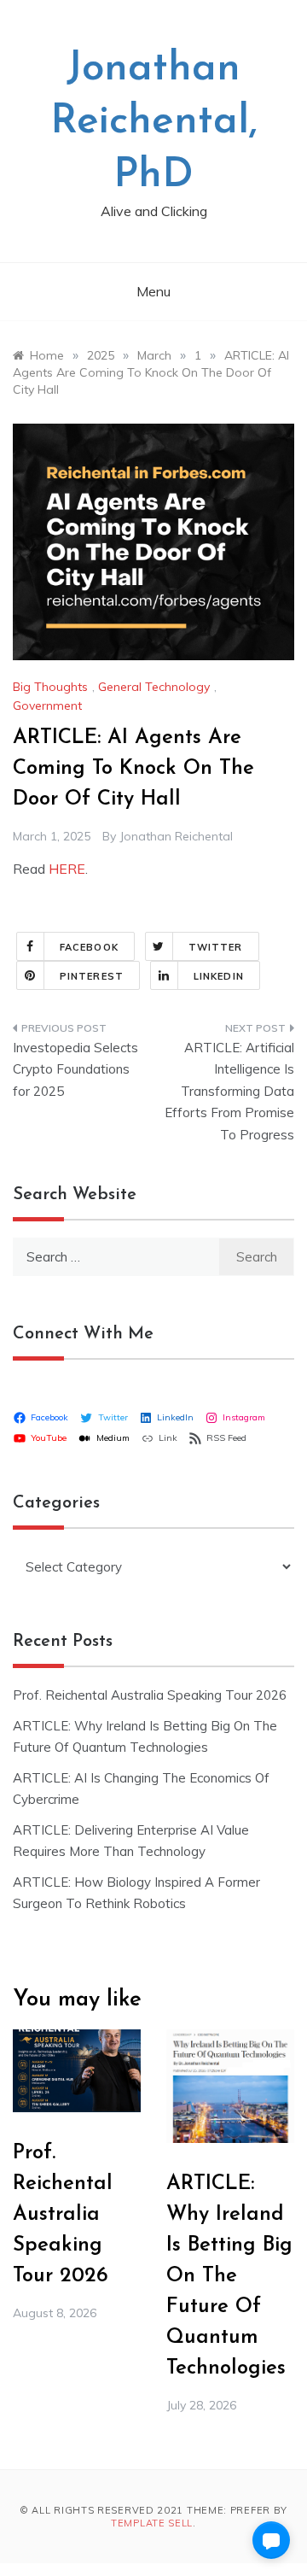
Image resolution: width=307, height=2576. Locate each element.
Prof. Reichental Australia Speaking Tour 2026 (150, 1695)
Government (47, 705)
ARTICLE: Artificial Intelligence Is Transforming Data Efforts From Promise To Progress (229, 1091)
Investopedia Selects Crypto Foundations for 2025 (75, 1069)
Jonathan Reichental (176, 836)
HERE (67, 869)
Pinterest (92, 976)
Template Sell (152, 2523)
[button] (271, 2540)
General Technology (154, 687)
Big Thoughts (50, 687)
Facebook (89, 947)
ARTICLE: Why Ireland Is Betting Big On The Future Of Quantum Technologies (229, 2276)
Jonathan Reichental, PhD (154, 123)
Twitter (216, 947)
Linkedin (219, 976)
